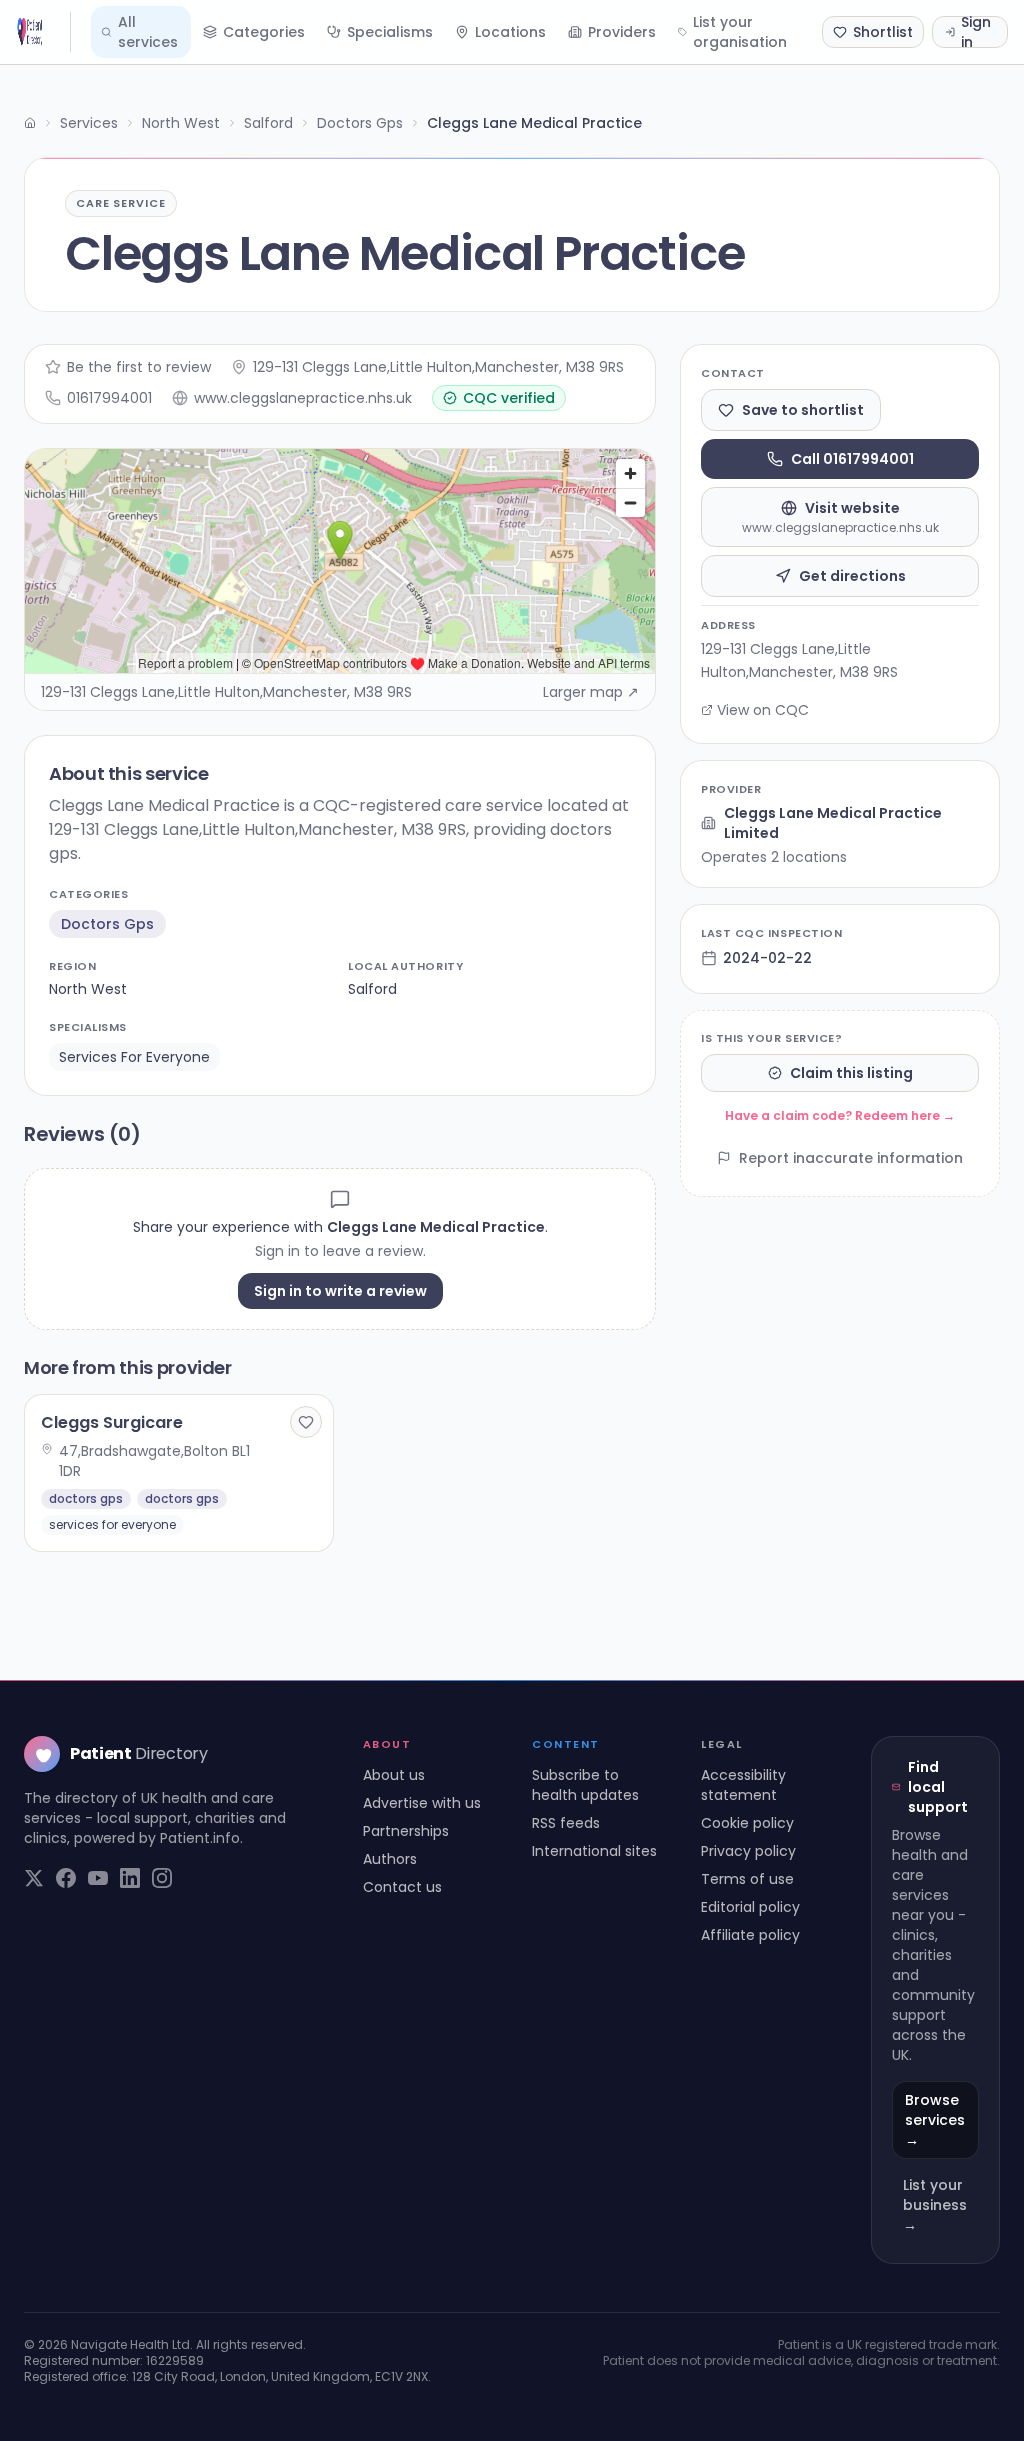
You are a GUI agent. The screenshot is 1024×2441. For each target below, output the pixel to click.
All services (148, 32)
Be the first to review (139, 367)
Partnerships (406, 1831)
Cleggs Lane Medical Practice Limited (833, 823)
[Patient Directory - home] (43, 32)
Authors (390, 1859)
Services (89, 123)
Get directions (852, 576)
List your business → (935, 2205)
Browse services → (935, 2120)
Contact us (402, 1887)
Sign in (976, 32)
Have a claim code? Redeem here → (840, 1115)
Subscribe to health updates (585, 1785)
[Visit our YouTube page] (98, 1878)
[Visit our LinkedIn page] (130, 1878)
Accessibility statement (743, 1785)
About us (394, 1775)
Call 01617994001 (852, 459)
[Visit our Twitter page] (34, 1878)
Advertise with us (422, 1803)
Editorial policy (750, 1907)
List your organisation (740, 32)
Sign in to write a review (340, 1291)
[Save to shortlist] (306, 1422)
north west (88, 989)
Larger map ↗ (591, 692)
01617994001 (109, 398)
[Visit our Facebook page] (66, 1878)
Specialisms (390, 32)
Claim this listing (851, 1073)
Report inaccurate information (851, 1158)
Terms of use (747, 1879)
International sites (594, 1851)
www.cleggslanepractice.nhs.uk (303, 398)
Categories (264, 32)
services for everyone (134, 1057)
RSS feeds (566, 1823)
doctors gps (107, 924)
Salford (268, 123)
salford (372, 989)
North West (181, 123)
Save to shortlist (803, 410)
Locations (510, 32)
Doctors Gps (360, 123)
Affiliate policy (750, 1935)
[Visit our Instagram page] (162, 1878)
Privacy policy (748, 1851)
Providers (622, 32)
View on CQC (763, 710)
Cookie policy (747, 1823)
